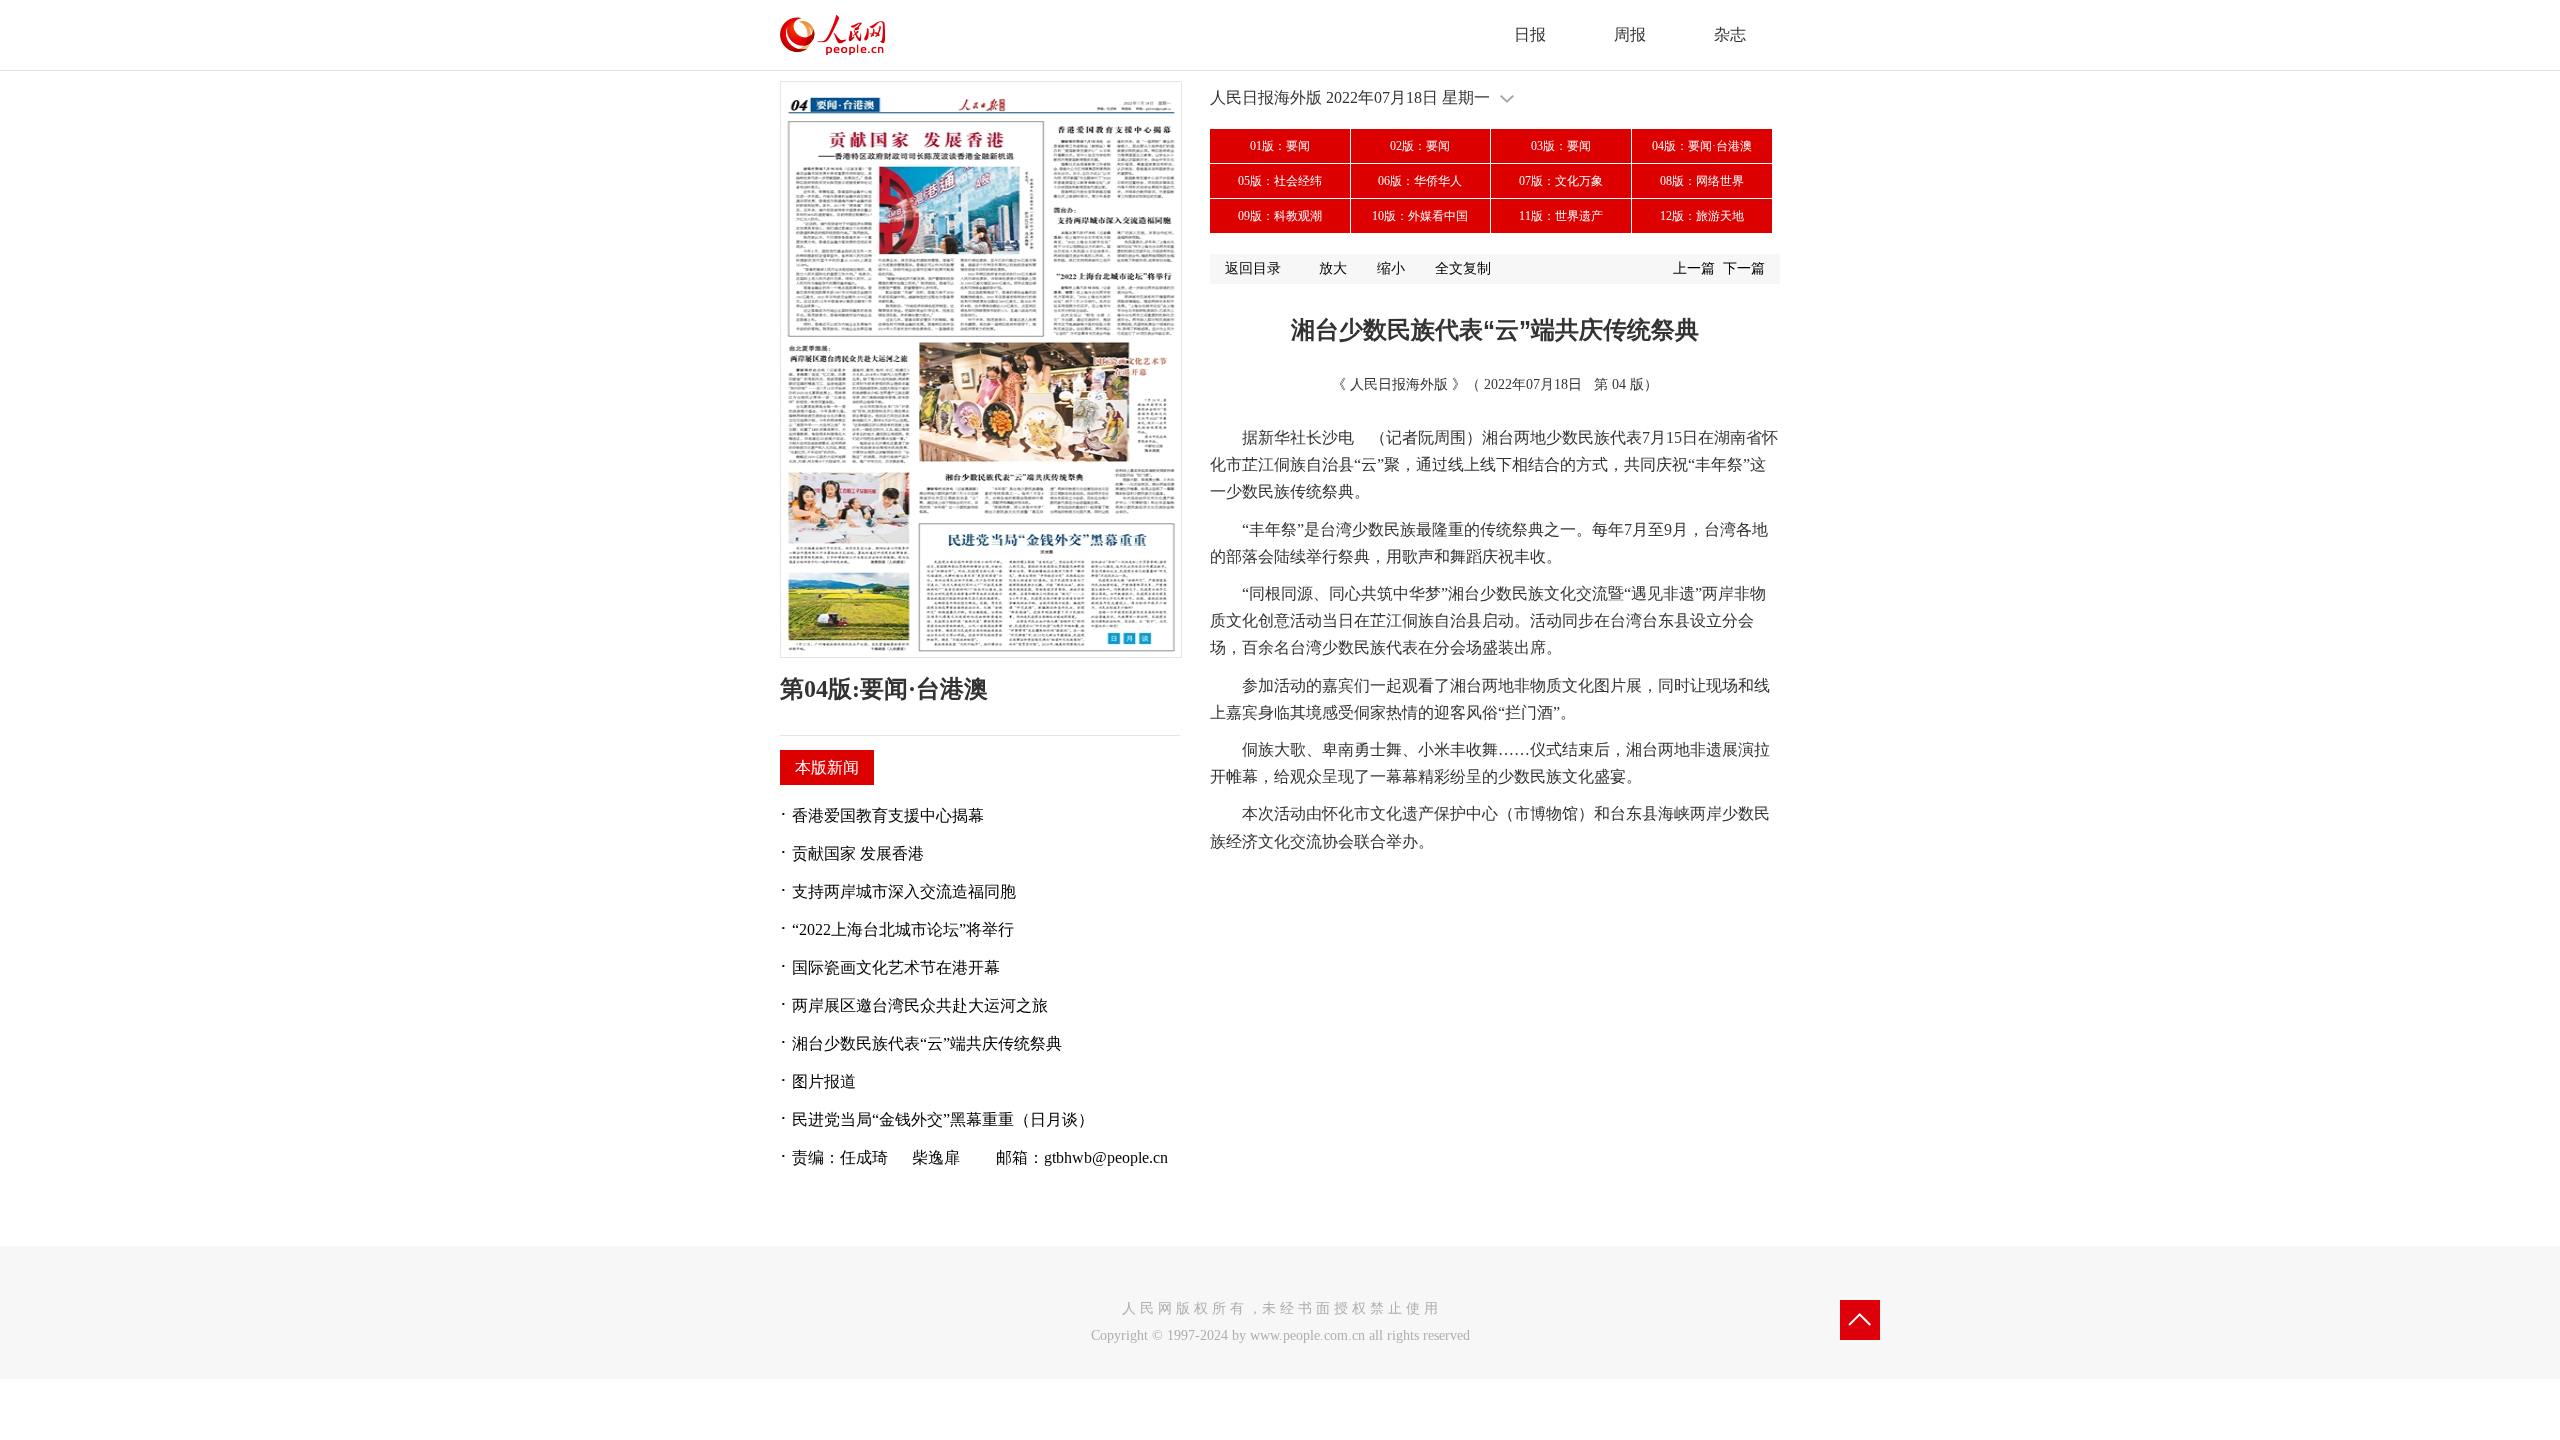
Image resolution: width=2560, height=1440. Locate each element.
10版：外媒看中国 (1420, 216)
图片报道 (824, 1081)
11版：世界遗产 (1561, 216)
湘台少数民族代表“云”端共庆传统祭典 (927, 1043)
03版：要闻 (1561, 146)
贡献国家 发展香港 (858, 853)
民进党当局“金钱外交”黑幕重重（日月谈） (943, 1119)
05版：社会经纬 (1280, 181)
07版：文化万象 (1561, 181)
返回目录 (1253, 268)
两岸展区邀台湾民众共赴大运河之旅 (920, 1005)
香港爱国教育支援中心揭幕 (888, 815)
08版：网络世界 (1702, 181)
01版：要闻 (1280, 146)
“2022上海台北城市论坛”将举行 (903, 929)
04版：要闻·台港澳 (1702, 146)
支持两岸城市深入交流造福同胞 (904, 891)
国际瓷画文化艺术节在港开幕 (896, 967)
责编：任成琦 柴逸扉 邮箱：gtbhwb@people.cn (980, 1157)
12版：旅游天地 (1702, 216)
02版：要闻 (1420, 146)
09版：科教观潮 (1280, 216)
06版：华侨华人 (1420, 181)
